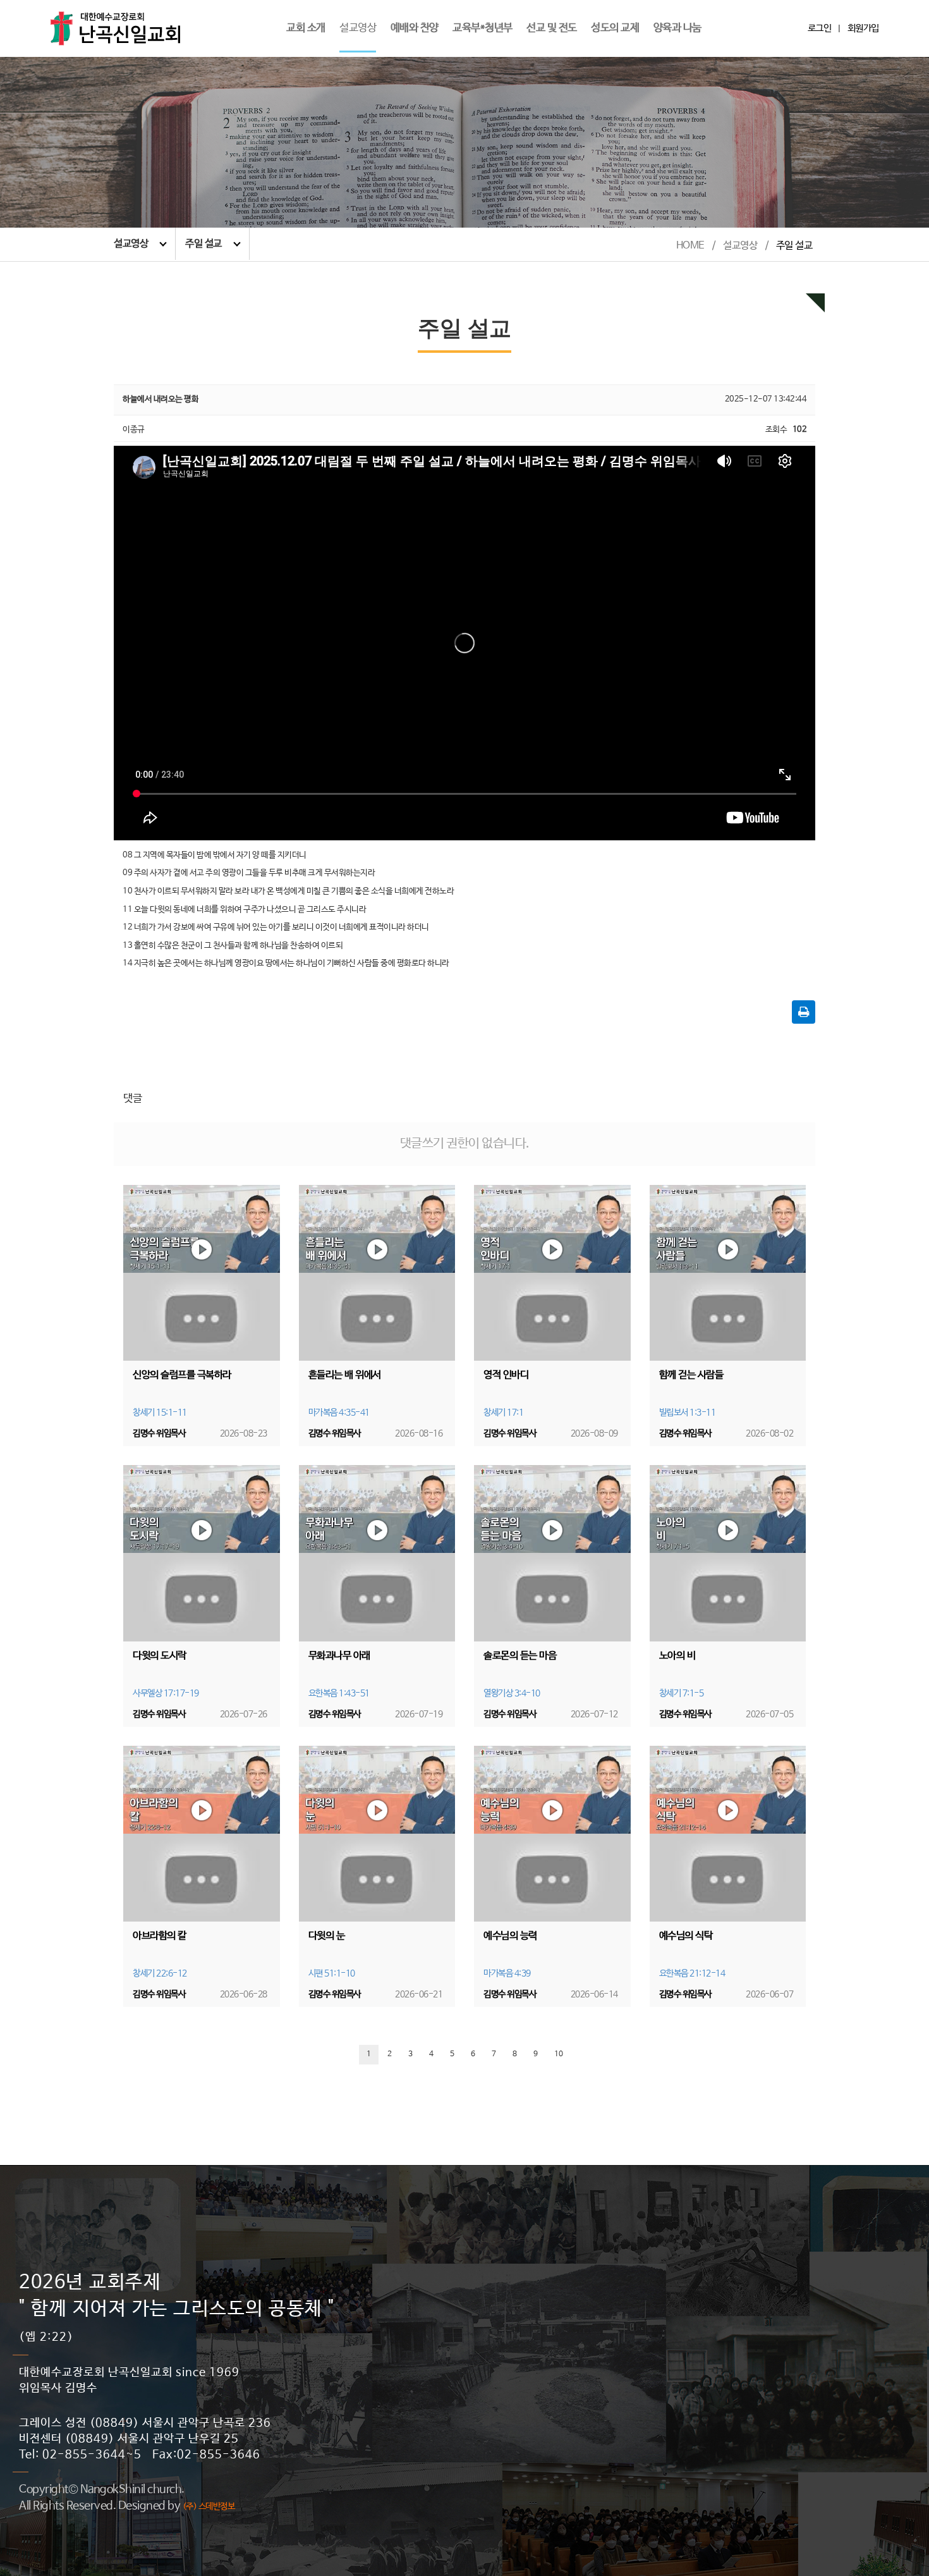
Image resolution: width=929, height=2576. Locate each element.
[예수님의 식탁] (728, 1834)
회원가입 (863, 28)
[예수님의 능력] (552, 1834)
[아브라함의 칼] (202, 1834)
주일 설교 (203, 244)
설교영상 (358, 28)
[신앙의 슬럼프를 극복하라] (202, 1273)
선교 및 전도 (552, 28)
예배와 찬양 (415, 28)
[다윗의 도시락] (202, 1553)
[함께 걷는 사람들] (728, 1273)
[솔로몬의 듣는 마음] (552, 1553)
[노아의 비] (728, 1553)
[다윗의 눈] (377, 1834)
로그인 (820, 28)
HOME (690, 246)
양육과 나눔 (677, 28)
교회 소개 (306, 28)
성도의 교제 (615, 28)
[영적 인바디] (552, 1273)
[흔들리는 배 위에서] (377, 1273)
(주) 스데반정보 (209, 2506)
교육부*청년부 (483, 28)
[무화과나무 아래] (377, 1553)
